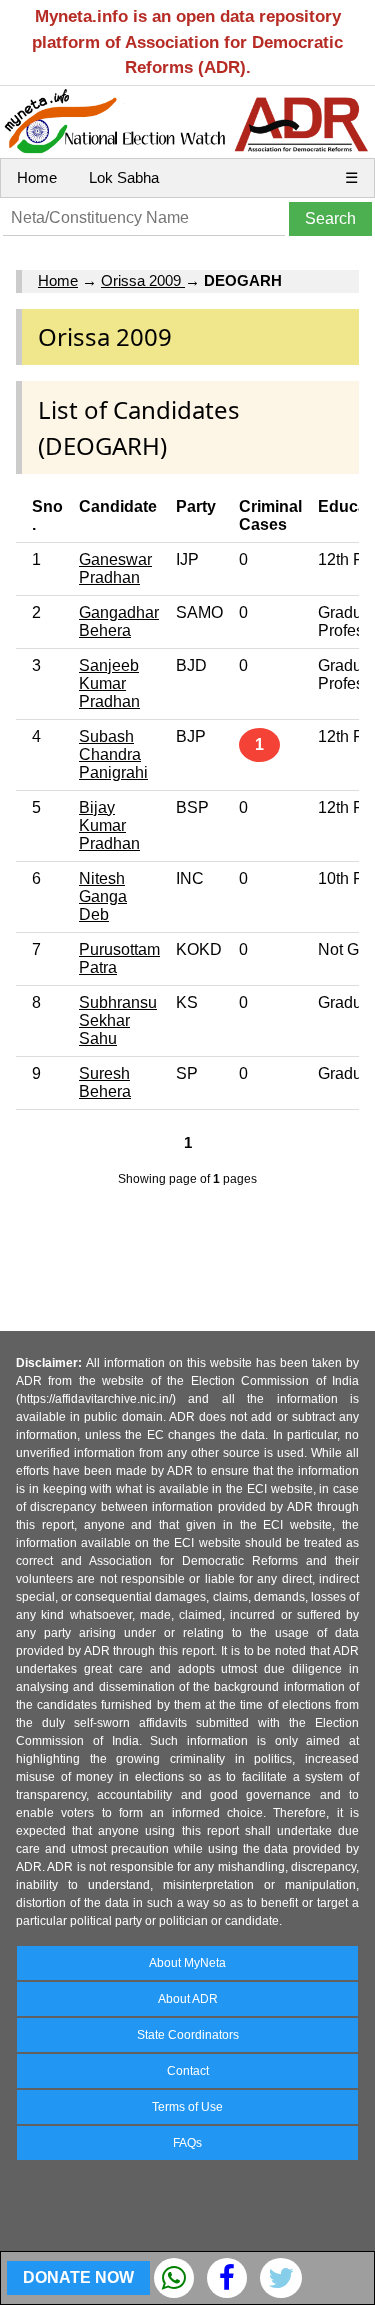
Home (37, 177)
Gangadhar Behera (119, 621)
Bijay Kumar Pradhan (109, 825)
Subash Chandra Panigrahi (113, 754)
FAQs (187, 2143)
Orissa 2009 (143, 280)
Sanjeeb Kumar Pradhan (109, 683)
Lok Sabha (124, 177)
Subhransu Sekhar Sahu (118, 1020)
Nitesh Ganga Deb (103, 896)
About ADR (188, 1999)
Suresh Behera (105, 1082)
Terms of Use (187, 2107)
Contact (188, 2071)
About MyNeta (187, 1963)
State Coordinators (188, 2035)
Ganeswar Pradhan (115, 568)
